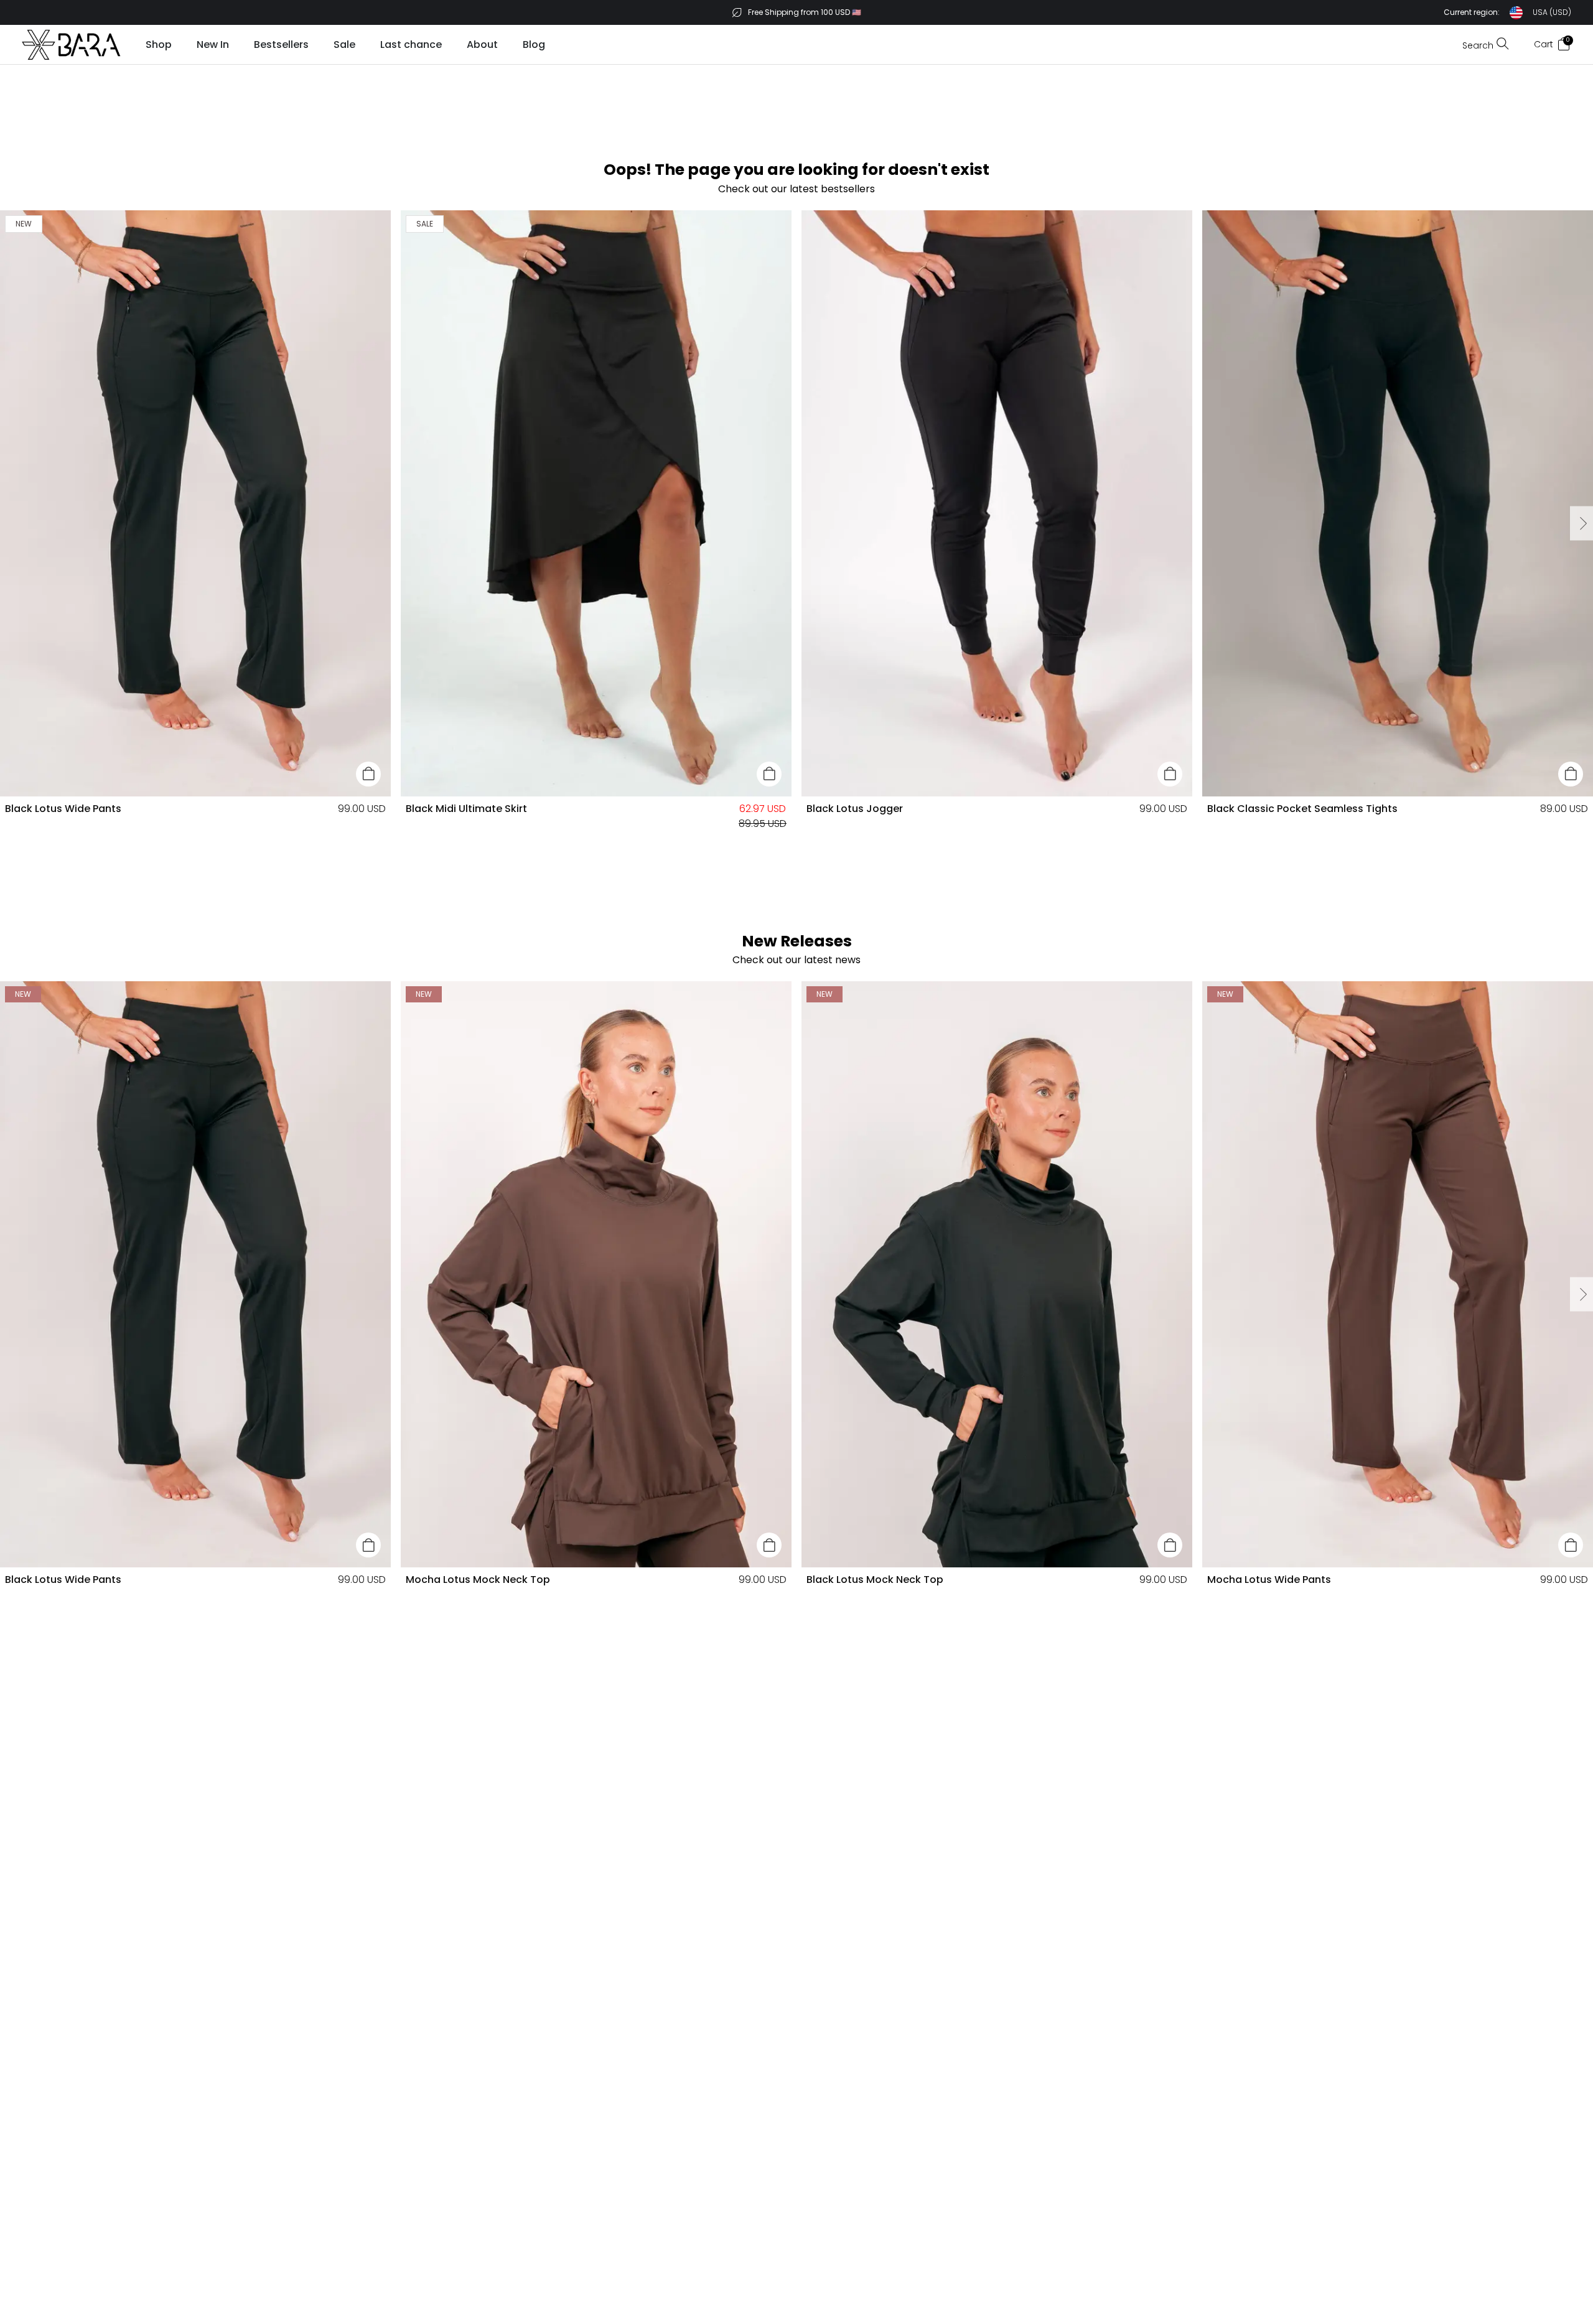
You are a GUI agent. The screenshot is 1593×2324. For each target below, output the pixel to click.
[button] (1507, 13)
